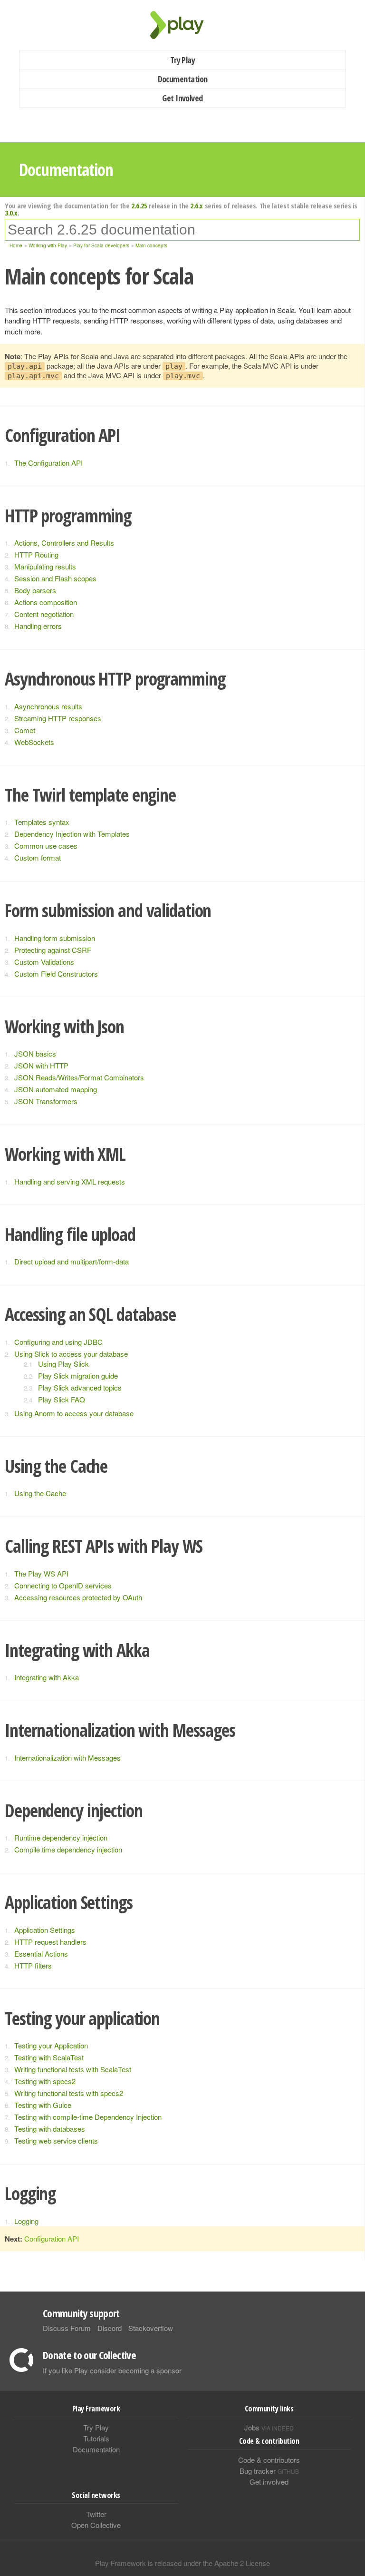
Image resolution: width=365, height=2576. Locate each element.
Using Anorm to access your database (74, 1413)
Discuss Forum (67, 2328)
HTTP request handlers (50, 1942)
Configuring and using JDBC (58, 1342)
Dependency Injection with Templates (72, 834)
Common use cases (46, 846)
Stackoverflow (151, 2328)
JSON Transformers (46, 1101)
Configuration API (52, 2238)
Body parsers (35, 590)
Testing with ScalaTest (49, 2057)
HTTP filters (33, 1965)
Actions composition (46, 602)
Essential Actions (41, 1954)
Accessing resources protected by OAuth (78, 1597)
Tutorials (96, 2438)
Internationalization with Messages (67, 1758)
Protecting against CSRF (53, 950)
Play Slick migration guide (78, 1376)
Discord (110, 2328)
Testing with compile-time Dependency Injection (88, 2117)
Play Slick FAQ (62, 1399)
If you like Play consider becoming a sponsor (112, 2370)
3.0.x (11, 213)
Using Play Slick (63, 1364)
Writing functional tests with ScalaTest (73, 2069)
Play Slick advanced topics (80, 1387)
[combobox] (182, 230)
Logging (26, 2221)
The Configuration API (48, 463)
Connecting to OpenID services (63, 1585)
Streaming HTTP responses (58, 718)
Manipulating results (45, 566)
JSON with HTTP (41, 1065)
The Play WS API (41, 1573)
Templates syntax (42, 822)
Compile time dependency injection (68, 1849)
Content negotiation (44, 614)
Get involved (269, 2482)
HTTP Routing (36, 554)
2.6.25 (139, 206)
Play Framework (182, 25)
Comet (25, 730)
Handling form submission (55, 938)
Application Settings (45, 1930)
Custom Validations (44, 962)
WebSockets (34, 742)
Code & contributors (269, 2460)
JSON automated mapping (56, 1089)
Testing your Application (51, 2045)
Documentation (183, 79)
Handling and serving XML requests (70, 1181)
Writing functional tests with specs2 (69, 2093)
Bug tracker (269, 2471)
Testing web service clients (56, 2140)
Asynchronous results (48, 706)
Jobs (269, 2427)
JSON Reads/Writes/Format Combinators (79, 1077)
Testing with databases (50, 2129)
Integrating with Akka (47, 1677)
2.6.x (197, 206)
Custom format (38, 857)
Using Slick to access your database (71, 1354)
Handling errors (38, 626)
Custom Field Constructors (56, 974)
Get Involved (182, 98)
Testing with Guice (43, 2105)
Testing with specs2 (45, 2081)
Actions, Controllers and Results (64, 543)
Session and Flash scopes (55, 578)
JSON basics (35, 1053)
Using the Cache (40, 1493)
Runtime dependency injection (61, 1837)
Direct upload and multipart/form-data (72, 1261)
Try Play (183, 60)
